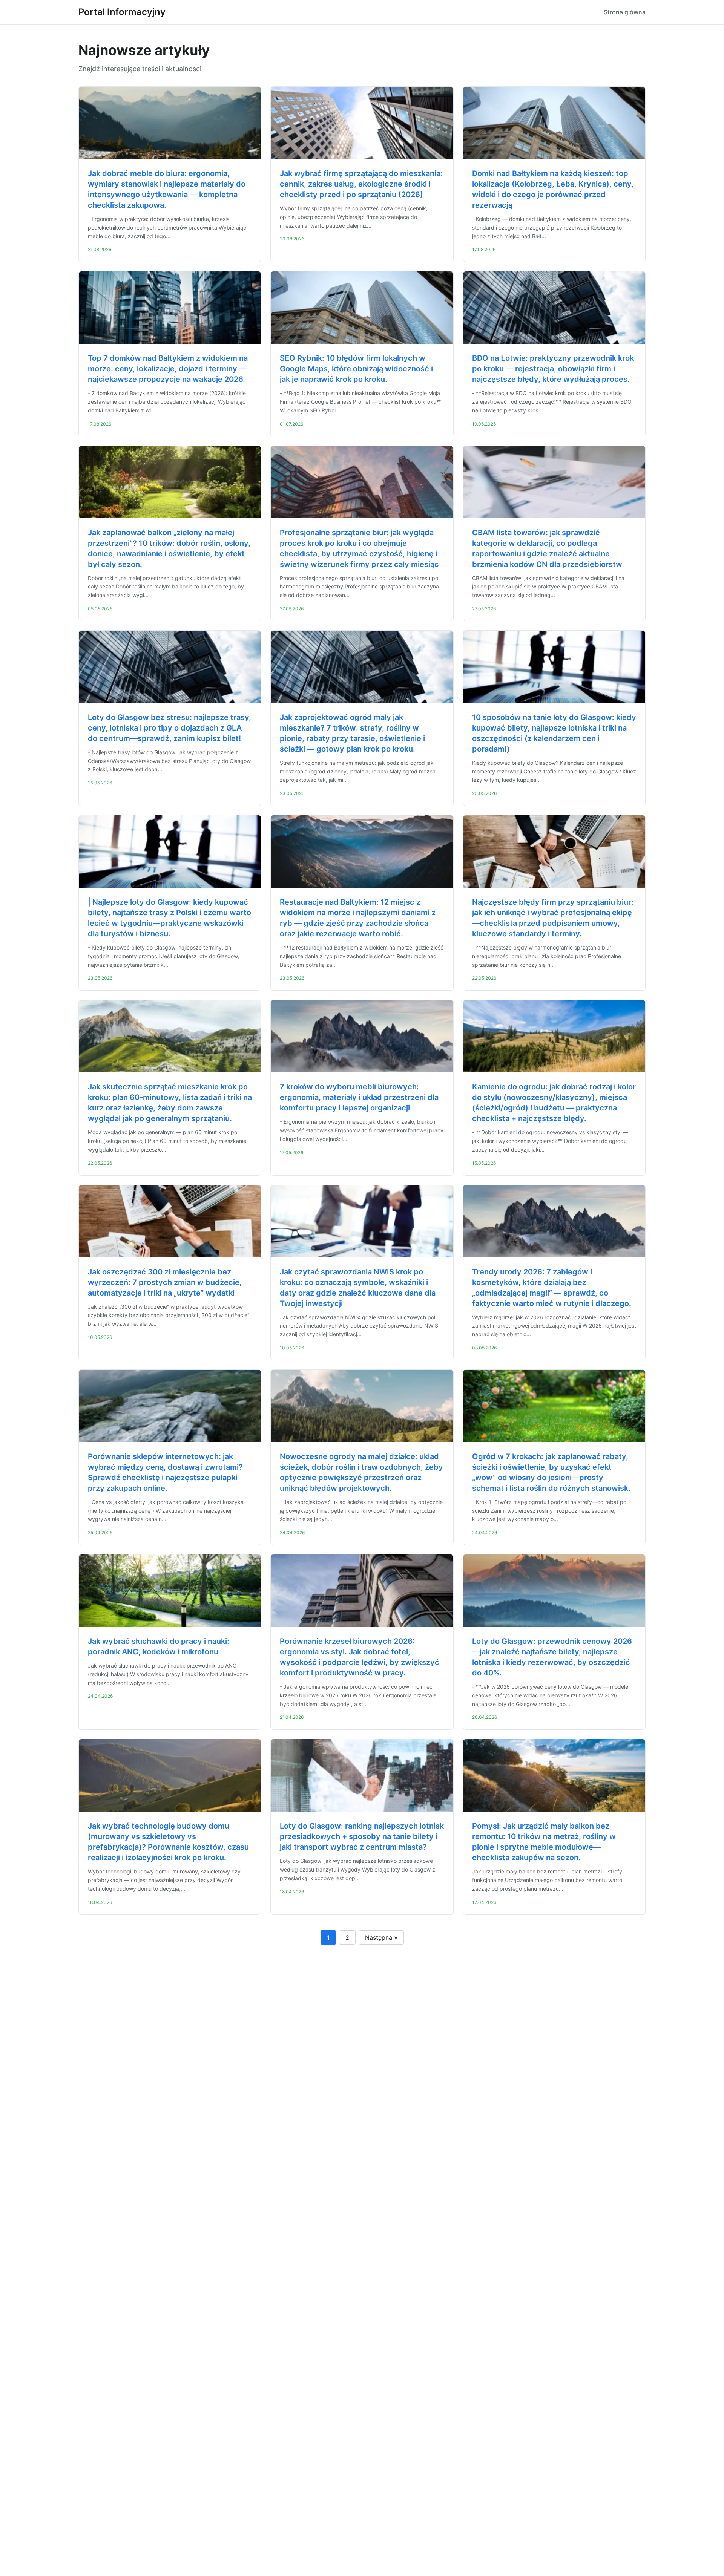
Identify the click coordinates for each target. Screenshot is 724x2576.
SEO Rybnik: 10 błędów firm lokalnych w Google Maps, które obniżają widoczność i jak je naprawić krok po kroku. (356, 369)
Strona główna (625, 12)
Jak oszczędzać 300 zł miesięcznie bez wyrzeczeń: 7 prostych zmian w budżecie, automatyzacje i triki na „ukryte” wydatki (165, 1282)
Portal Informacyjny (122, 12)
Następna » (381, 1937)
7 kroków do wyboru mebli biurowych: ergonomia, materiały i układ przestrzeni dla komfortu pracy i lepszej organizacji (359, 1097)
